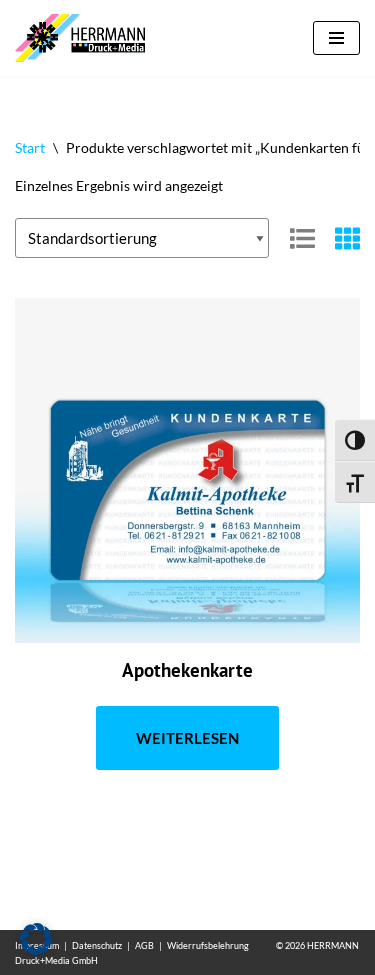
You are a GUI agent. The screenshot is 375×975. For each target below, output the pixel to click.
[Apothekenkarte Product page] (187, 470)
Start (30, 147)
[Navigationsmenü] (336, 38)
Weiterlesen (187, 738)
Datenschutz (97, 945)
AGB (144, 945)
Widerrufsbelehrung (208, 945)
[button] (36, 939)
